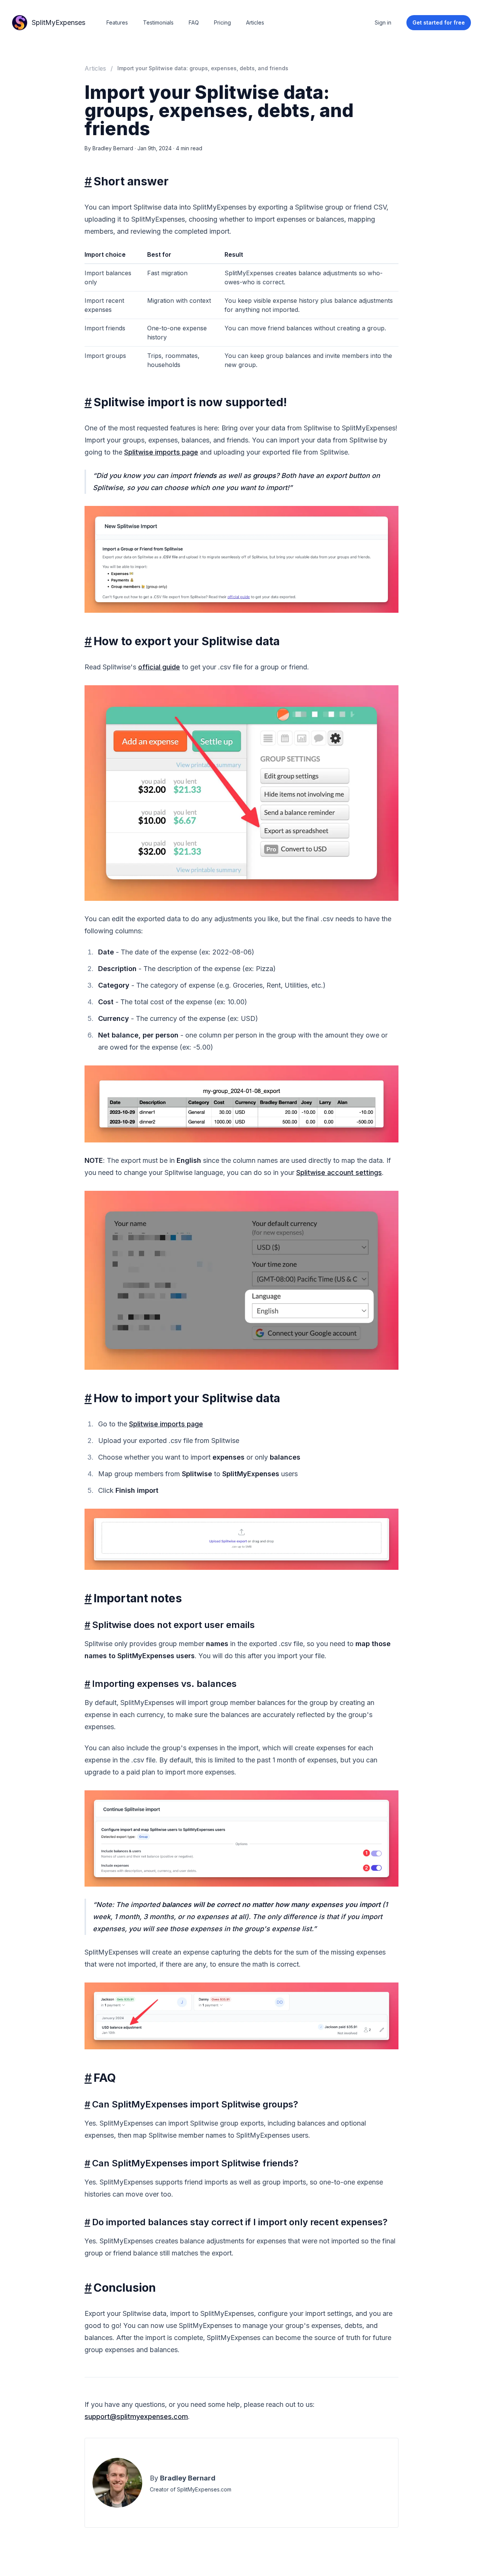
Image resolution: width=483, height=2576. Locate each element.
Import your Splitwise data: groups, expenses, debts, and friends (203, 68)
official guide (159, 667)
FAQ (194, 22)
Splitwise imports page (161, 452)
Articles (255, 22)
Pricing (222, 22)
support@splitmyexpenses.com (136, 2416)
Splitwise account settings (339, 1172)
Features (117, 22)
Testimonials (158, 22)
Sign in (383, 22)
